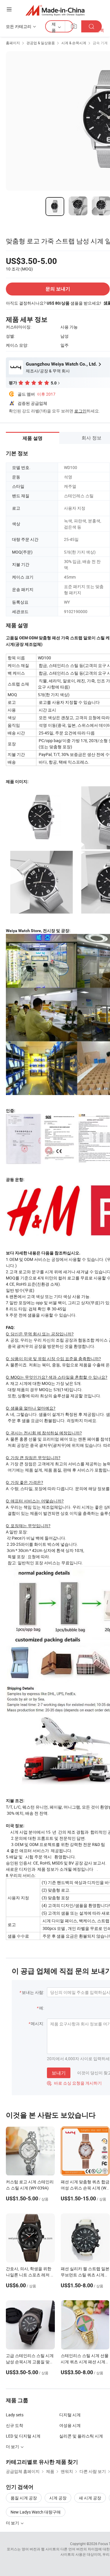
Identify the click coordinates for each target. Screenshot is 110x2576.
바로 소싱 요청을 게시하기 (74, 2083)
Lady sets (15, 2415)
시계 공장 (58, 2498)
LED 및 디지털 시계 (23, 2436)
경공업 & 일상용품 (41, 43)
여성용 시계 (70, 2425)
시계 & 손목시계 (74, 43)
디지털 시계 (70, 2415)
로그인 (80, 411)
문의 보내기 (58, 289)
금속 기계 (100, 43)
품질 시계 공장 (24, 2498)
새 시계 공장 (90, 2498)
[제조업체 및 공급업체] (55, 10)
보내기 (59, 2073)
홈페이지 (13, 43)
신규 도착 (15, 2425)
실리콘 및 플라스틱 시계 (81, 2436)
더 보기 (13, 2523)
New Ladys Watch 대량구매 (36, 2512)
